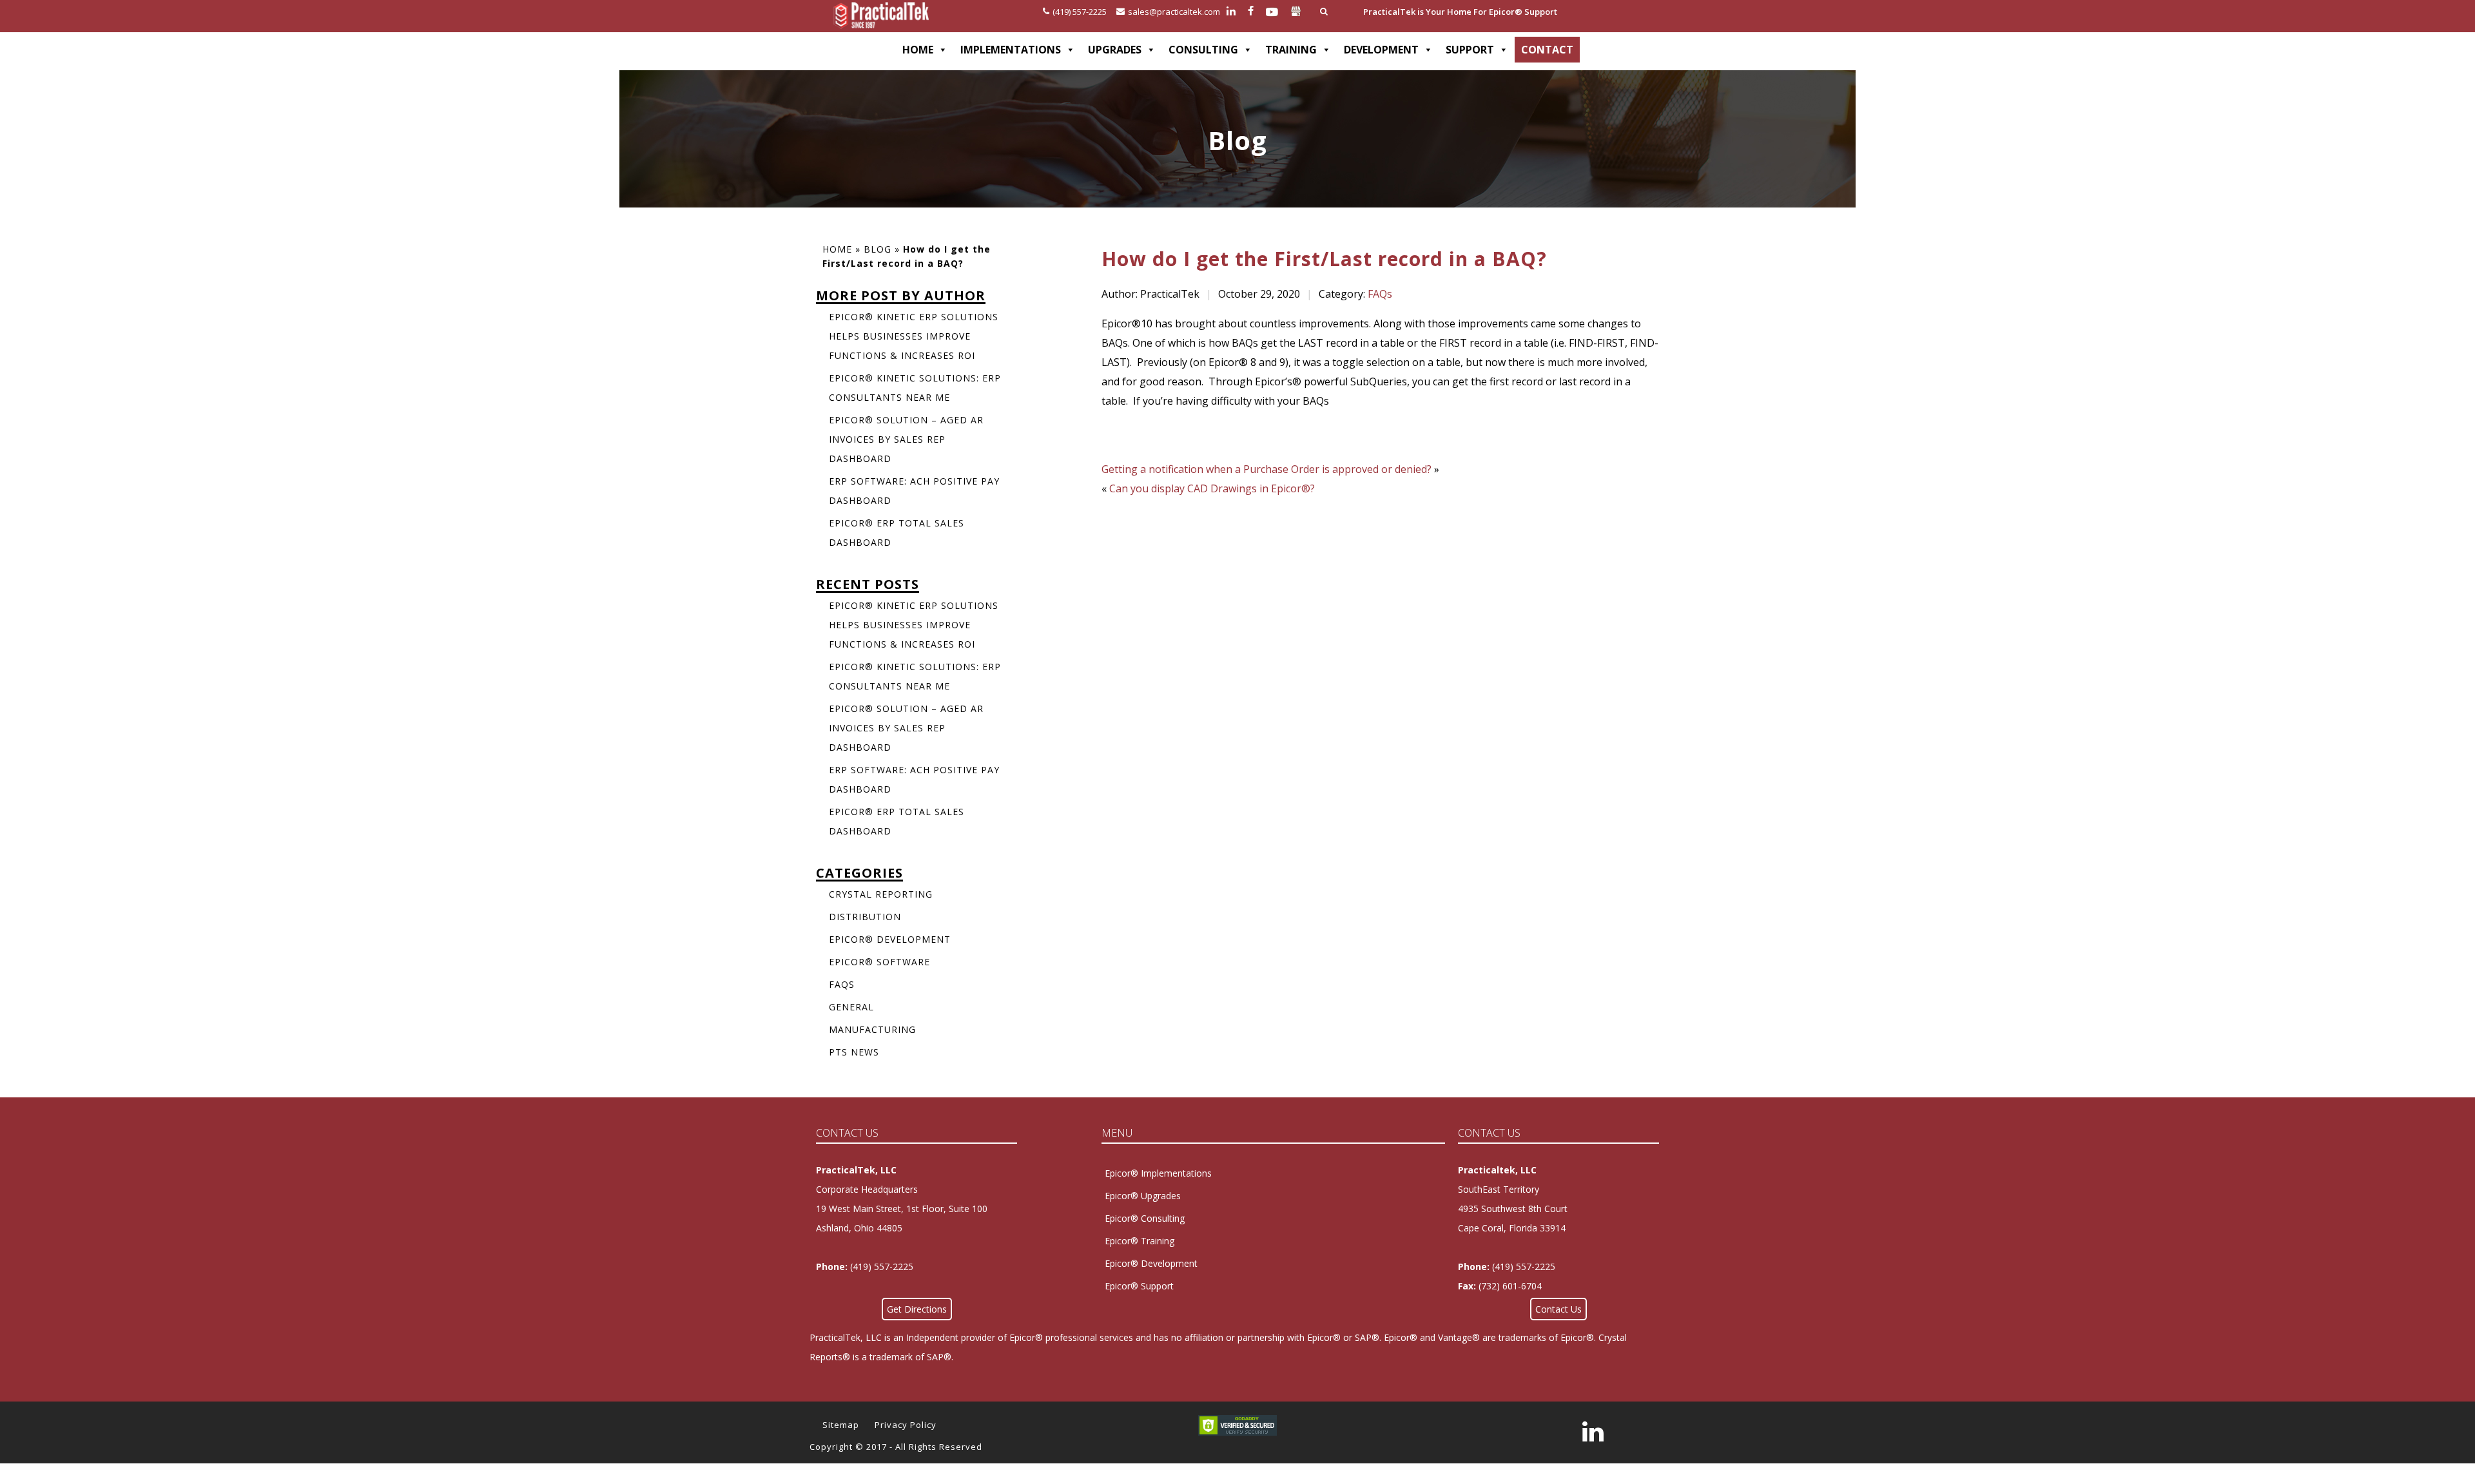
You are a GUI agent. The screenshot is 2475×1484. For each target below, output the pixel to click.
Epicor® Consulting (1145, 1218)
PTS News (854, 1052)
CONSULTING (1203, 50)
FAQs (1380, 294)
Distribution (865, 917)
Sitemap (841, 1425)
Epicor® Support (1139, 1286)
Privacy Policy (906, 1425)
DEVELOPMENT (1381, 50)
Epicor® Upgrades (1143, 1196)
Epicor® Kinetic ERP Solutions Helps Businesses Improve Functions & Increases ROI (914, 336)
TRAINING (1291, 50)
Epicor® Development (890, 939)
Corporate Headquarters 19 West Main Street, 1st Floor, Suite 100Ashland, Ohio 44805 (902, 1209)
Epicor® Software (879, 962)
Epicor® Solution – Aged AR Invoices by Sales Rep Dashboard (906, 439)
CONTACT (1547, 50)
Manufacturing (872, 1029)
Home (837, 249)
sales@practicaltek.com (1174, 12)
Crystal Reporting (881, 894)
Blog (878, 249)
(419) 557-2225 (1080, 12)
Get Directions (917, 1309)
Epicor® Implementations (1158, 1173)
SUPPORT (1470, 50)
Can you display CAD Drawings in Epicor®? (1212, 488)
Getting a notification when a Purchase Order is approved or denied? (1267, 469)
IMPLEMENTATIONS (1011, 50)
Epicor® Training (1140, 1241)
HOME (918, 50)
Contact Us (1558, 1309)
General (851, 1007)
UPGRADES (1115, 50)
